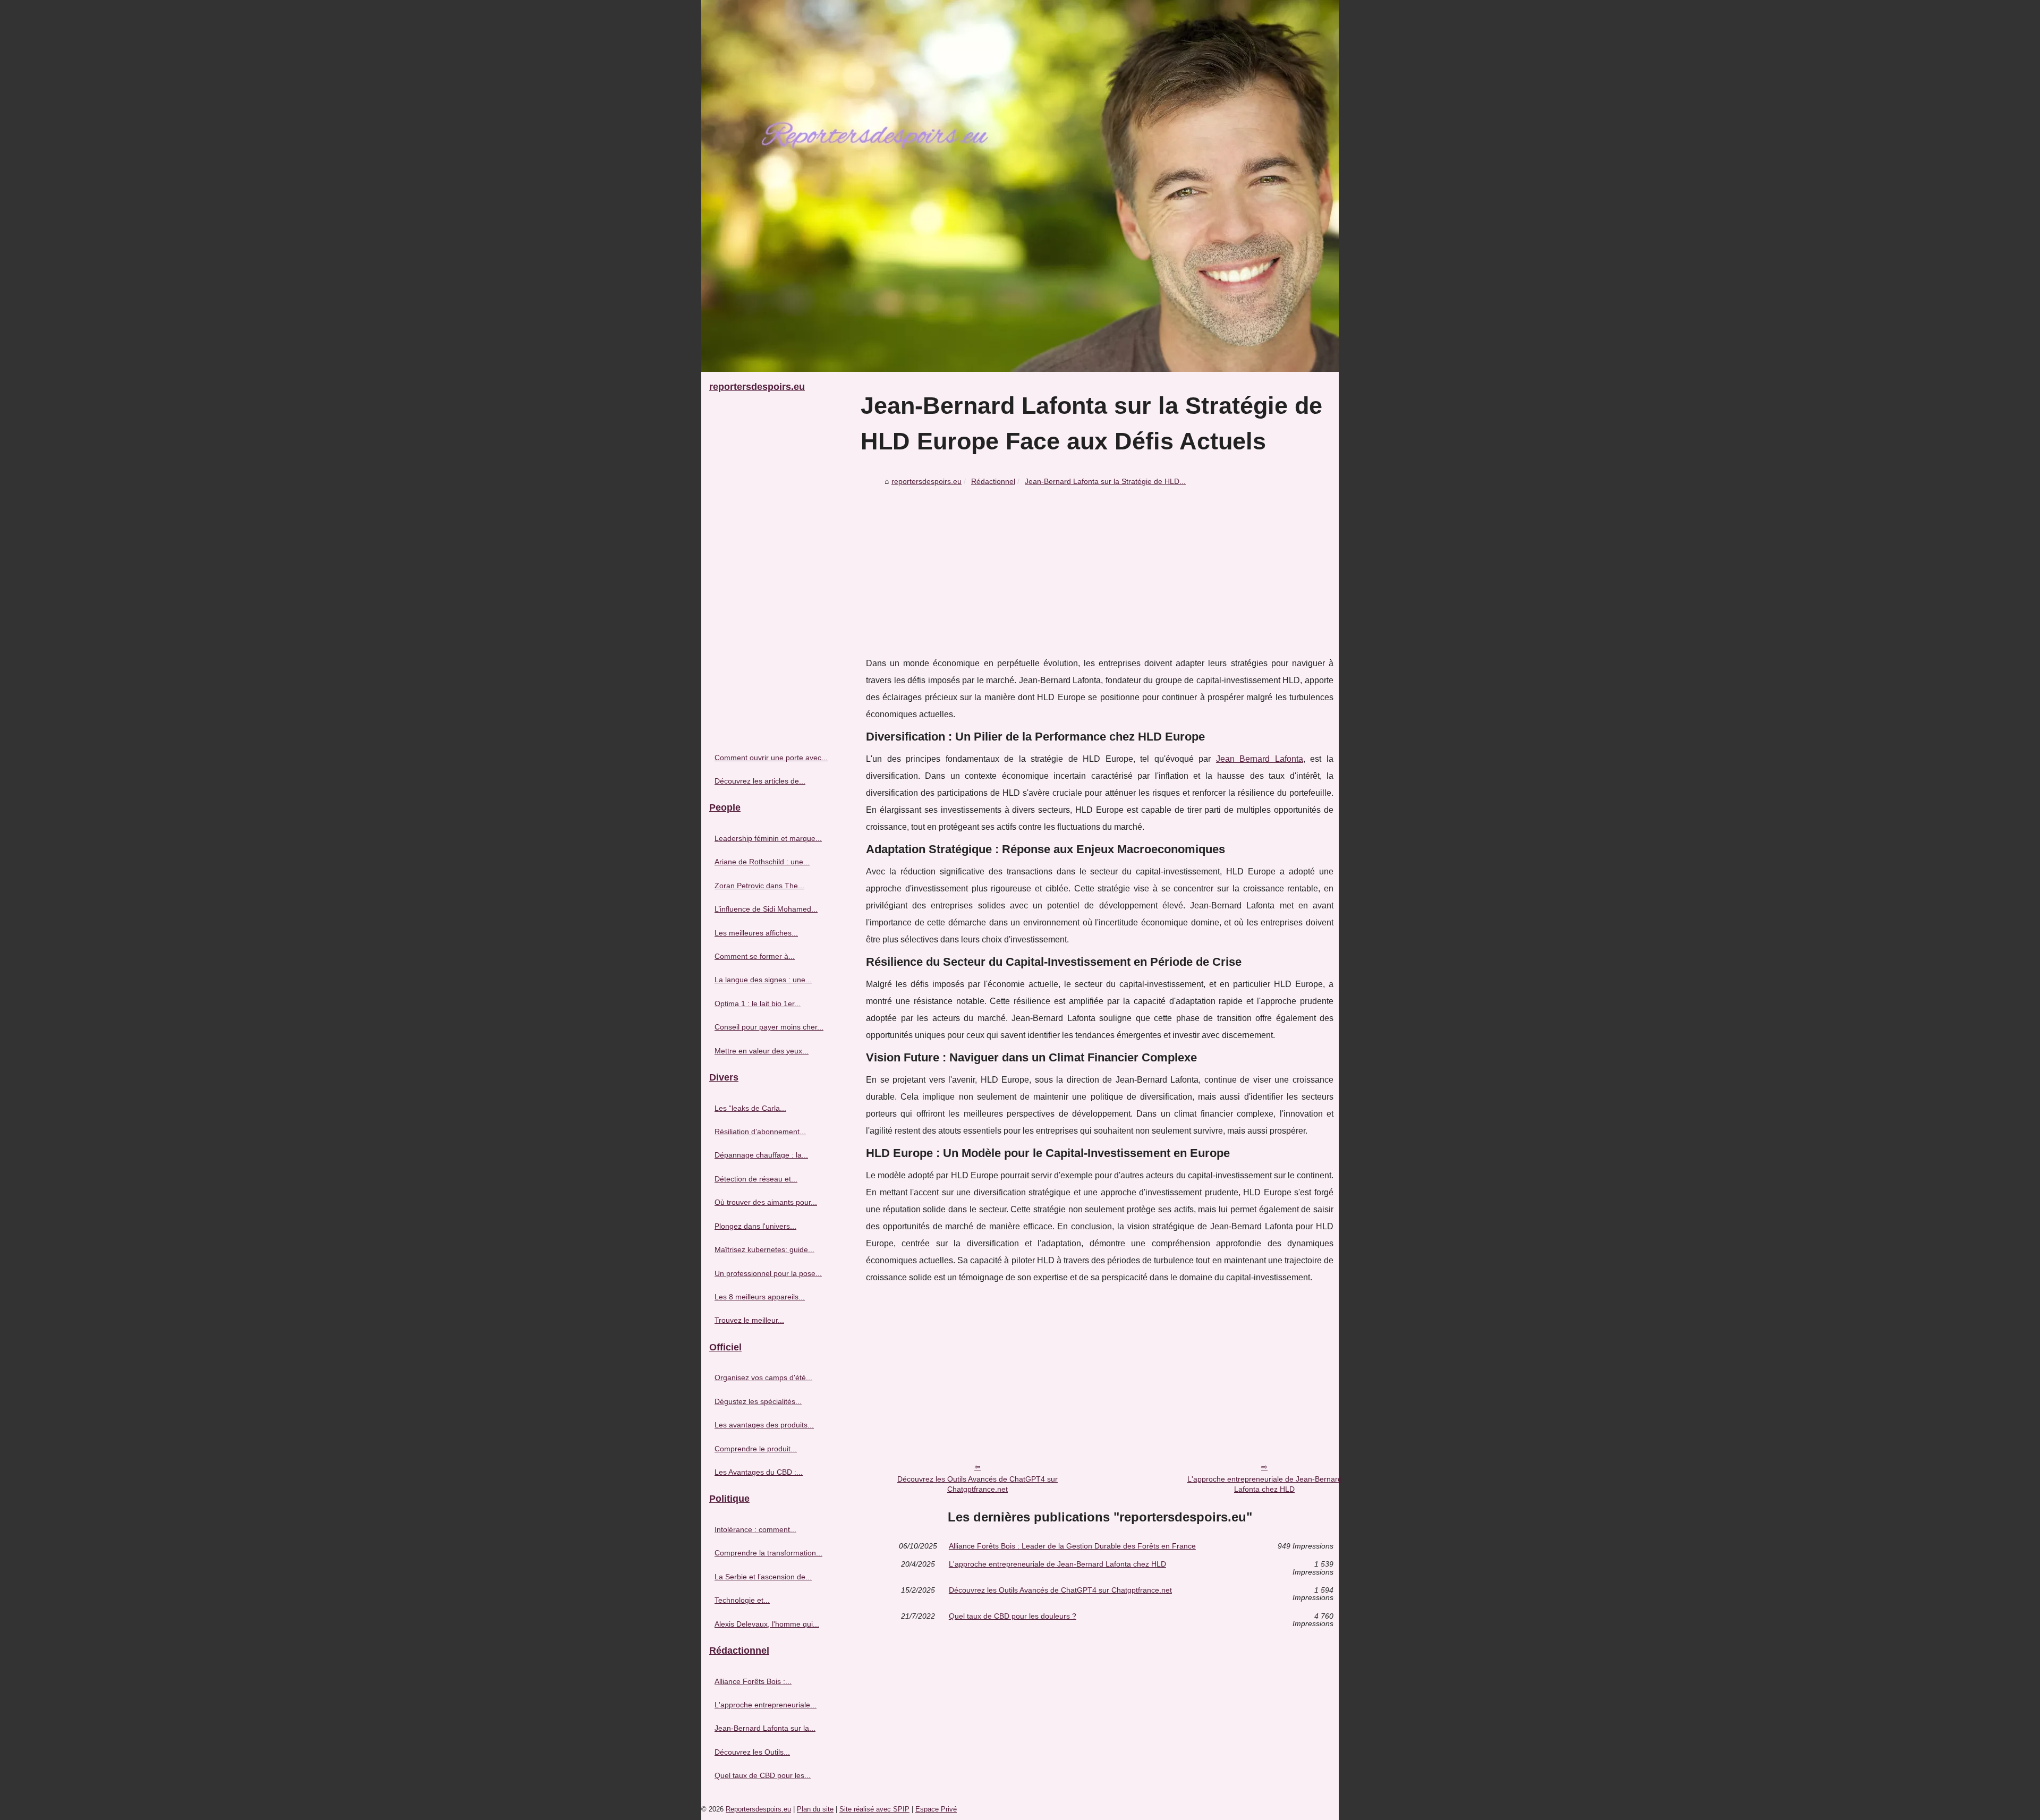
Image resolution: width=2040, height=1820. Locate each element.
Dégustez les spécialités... (758, 1401)
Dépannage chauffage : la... (761, 1155)
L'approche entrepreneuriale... (766, 1705)
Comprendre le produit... (756, 1449)
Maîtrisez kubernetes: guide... (764, 1249)
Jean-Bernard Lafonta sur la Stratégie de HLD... (1105, 481)
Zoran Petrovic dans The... (759, 886)
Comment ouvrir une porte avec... (771, 758)
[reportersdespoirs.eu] (1020, 186)
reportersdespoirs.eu (926, 481)
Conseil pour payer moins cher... (769, 1027)
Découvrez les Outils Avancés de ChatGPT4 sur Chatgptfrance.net (977, 1484)
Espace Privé (936, 1809)
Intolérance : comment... (755, 1529)
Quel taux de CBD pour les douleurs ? (1013, 1616)
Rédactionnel (993, 481)
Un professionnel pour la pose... (768, 1273)
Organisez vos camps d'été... (763, 1377)
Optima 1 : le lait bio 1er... (758, 1003)
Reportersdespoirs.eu (758, 1809)
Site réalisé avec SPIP (874, 1809)
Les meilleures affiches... (756, 933)
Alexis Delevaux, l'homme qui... (767, 1624)
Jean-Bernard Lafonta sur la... (765, 1728)
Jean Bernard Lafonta (1260, 759)
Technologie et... (742, 1600)
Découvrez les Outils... (752, 1752)
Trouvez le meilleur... (749, 1320)
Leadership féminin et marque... (768, 838)
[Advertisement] (1100, 570)
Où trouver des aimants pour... (766, 1202)
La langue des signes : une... (763, 980)
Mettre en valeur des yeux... (762, 1051)
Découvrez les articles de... (760, 781)
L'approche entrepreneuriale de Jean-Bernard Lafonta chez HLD (1265, 1484)
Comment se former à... (755, 956)
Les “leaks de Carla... (750, 1108)
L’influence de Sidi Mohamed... (766, 909)
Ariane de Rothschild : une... (762, 862)
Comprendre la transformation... (768, 1553)
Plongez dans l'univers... (755, 1226)
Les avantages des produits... (764, 1425)
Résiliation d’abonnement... (760, 1132)
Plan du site (815, 1809)
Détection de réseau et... (756, 1179)
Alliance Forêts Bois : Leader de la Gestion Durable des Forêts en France (1072, 1546)
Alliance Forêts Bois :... (753, 1681)
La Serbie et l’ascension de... (763, 1577)
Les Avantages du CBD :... (759, 1472)
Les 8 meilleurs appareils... (760, 1297)
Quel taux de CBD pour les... (763, 1775)
